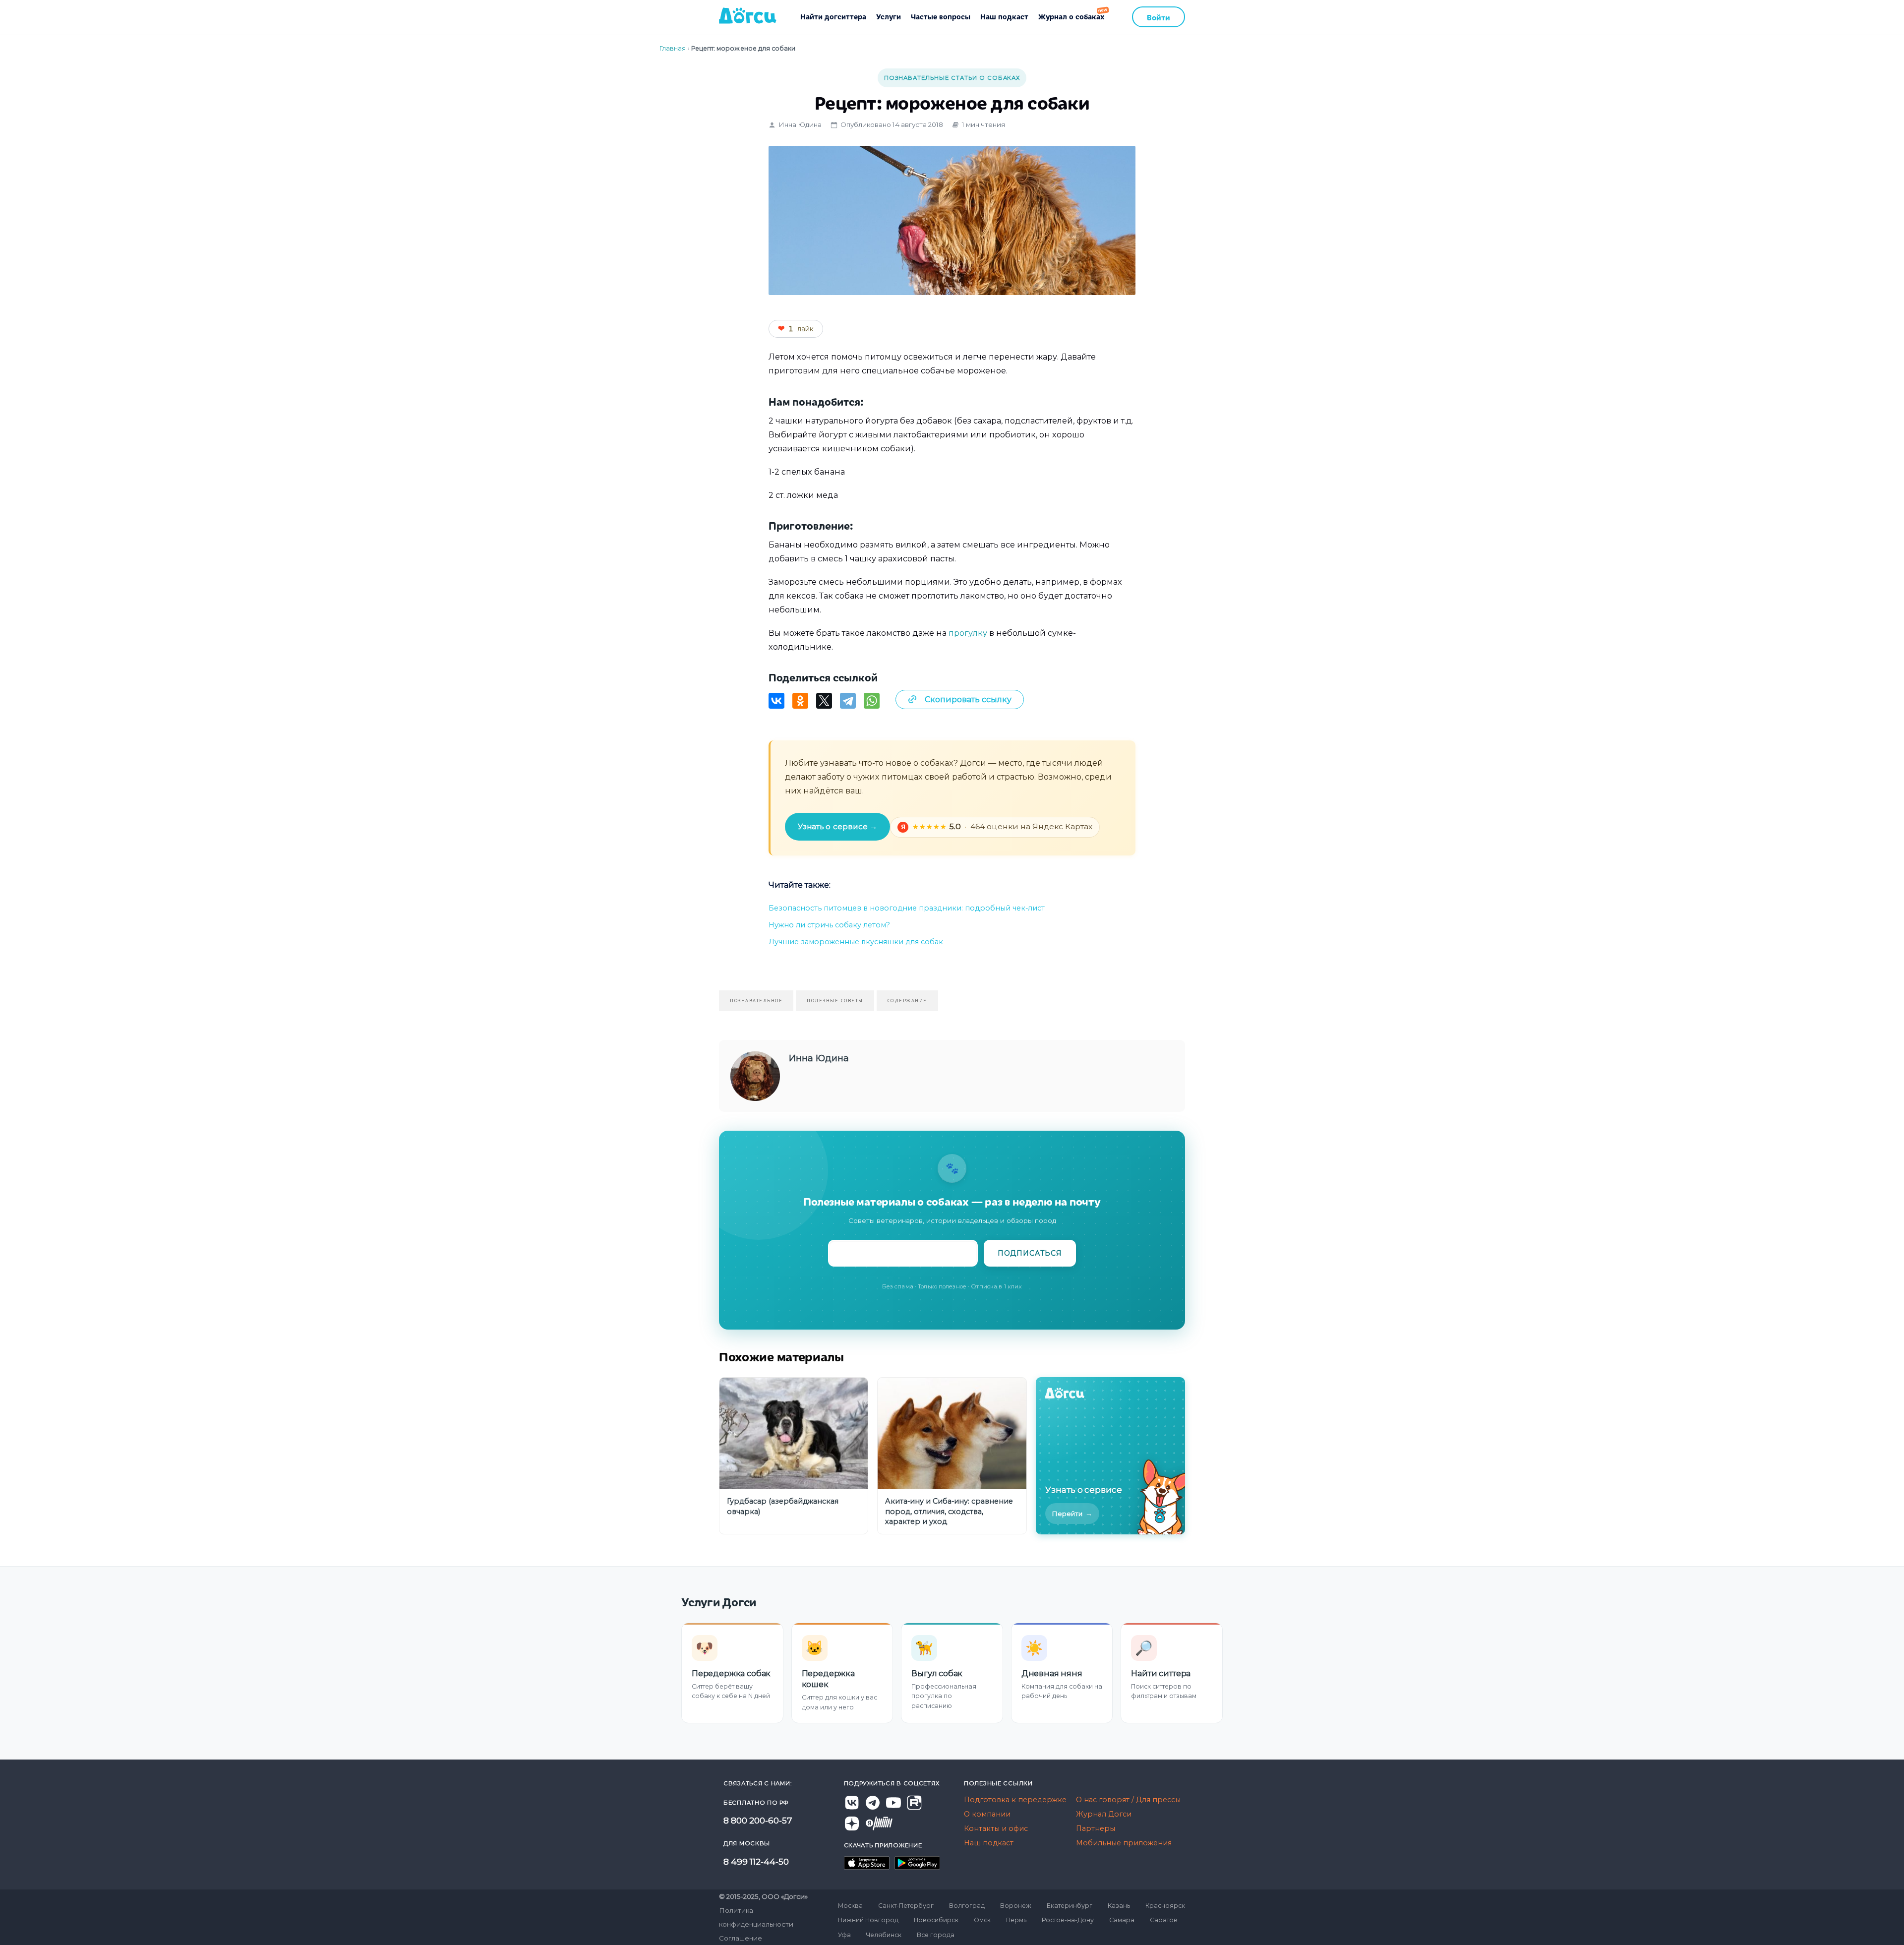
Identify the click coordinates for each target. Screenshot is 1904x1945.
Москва (850, 1906)
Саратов (1164, 1920)
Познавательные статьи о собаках (952, 78)
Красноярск (1165, 1906)
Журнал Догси (1104, 1814)
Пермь (1016, 1920)
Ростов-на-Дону (1068, 1920)
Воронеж (1016, 1906)
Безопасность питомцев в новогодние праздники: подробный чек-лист (907, 908)
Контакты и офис (996, 1828)
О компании (987, 1814)
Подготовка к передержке (1015, 1800)
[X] (824, 701)
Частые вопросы (941, 16)
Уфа (844, 1935)
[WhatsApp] (872, 701)
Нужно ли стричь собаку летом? (829, 925)
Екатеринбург (1070, 1906)
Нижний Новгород (868, 1920)
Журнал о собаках (1071, 16)
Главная (673, 48)
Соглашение (741, 1938)
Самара (1122, 1920)
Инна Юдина (800, 124)
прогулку (968, 633)
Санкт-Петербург (906, 1906)
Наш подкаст (1004, 16)
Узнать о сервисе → (837, 826)
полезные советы (835, 1001)
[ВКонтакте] (776, 701)
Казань (1119, 1906)
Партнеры (1096, 1828)
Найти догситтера (833, 16)
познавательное (756, 1001)
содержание (907, 1001)
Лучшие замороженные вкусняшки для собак (856, 942)
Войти (1159, 17)
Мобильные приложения (1124, 1843)
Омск (982, 1920)
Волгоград (967, 1906)
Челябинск (884, 1935)
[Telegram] (848, 701)
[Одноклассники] (800, 701)
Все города (936, 1935)
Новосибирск (936, 1920)
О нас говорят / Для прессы (1128, 1800)
